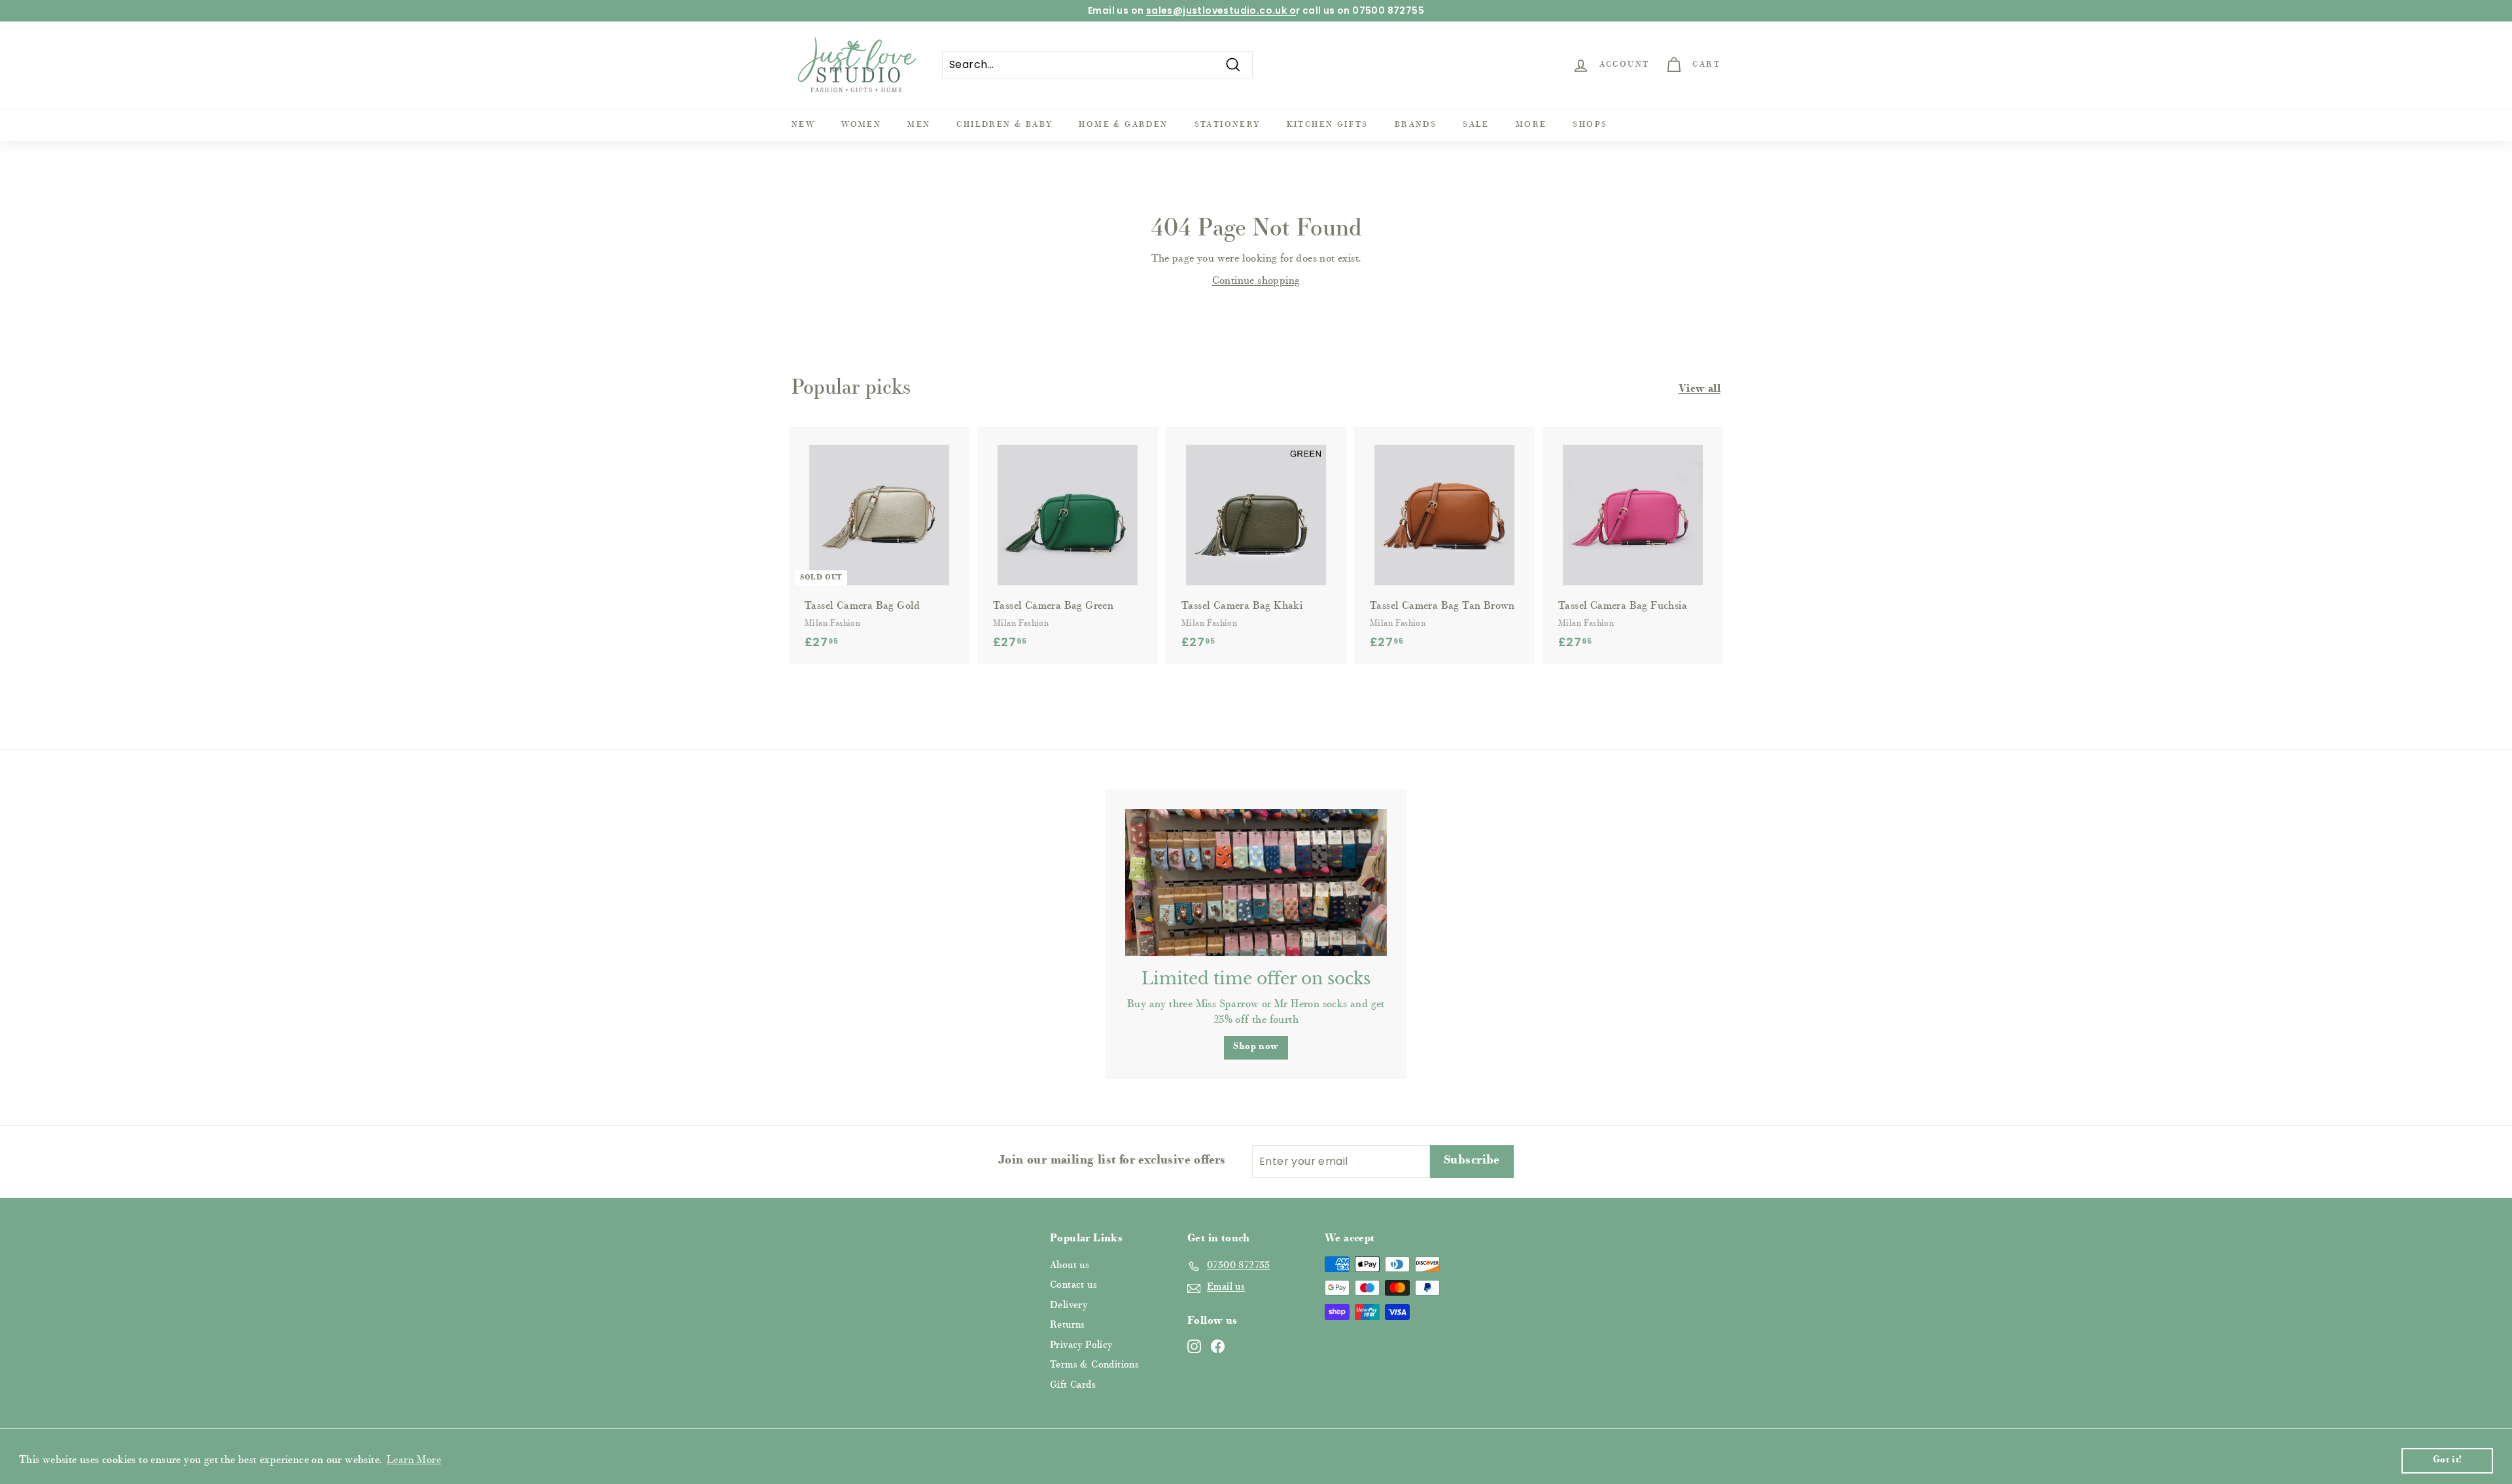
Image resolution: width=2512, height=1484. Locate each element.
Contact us (1073, 1286)
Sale (1476, 125)
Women (861, 125)
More (1531, 125)
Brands (1416, 125)
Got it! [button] (2448, 1460)
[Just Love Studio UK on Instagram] (1194, 1346)
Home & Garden (1123, 125)
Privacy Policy (1081, 1346)
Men (919, 125)
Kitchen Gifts (1328, 125)
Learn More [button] (414, 1460)
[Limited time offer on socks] (1256, 883)
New (803, 125)
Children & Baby (1004, 125)
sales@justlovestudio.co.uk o (1221, 10)
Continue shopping (1256, 281)
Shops (1590, 125)
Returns (1068, 1325)
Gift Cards (1073, 1386)
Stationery (1228, 125)
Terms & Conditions (1094, 1365)
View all (1700, 389)
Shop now (1256, 1047)
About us (1070, 1266)
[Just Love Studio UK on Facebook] (1218, 1346)
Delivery (1069, 1306)
